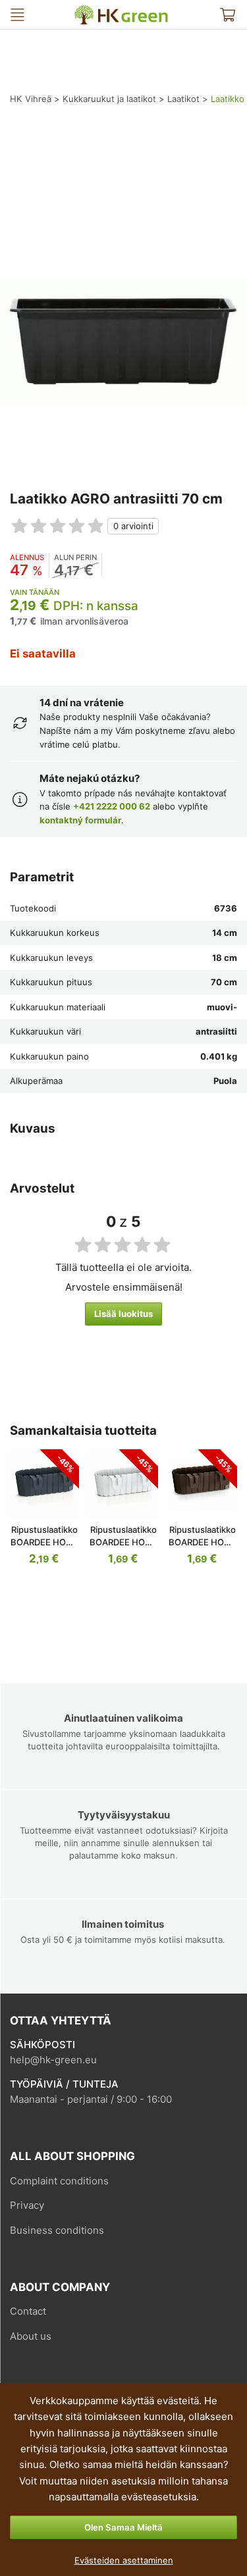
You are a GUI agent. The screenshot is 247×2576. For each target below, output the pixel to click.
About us (31, 2336)
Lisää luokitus (123, 1314)
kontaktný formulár (80, 820)
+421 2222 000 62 (112, 806)
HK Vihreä (84, 10)
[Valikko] (17, 14)
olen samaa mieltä (123, 2527)
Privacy (27, 2205)
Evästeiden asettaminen (124, 2560)
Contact (28, 2311)
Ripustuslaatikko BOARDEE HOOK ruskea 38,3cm (203, 1542)
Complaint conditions (59, 2181)
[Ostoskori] (227, 14)
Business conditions (57, 2230)
